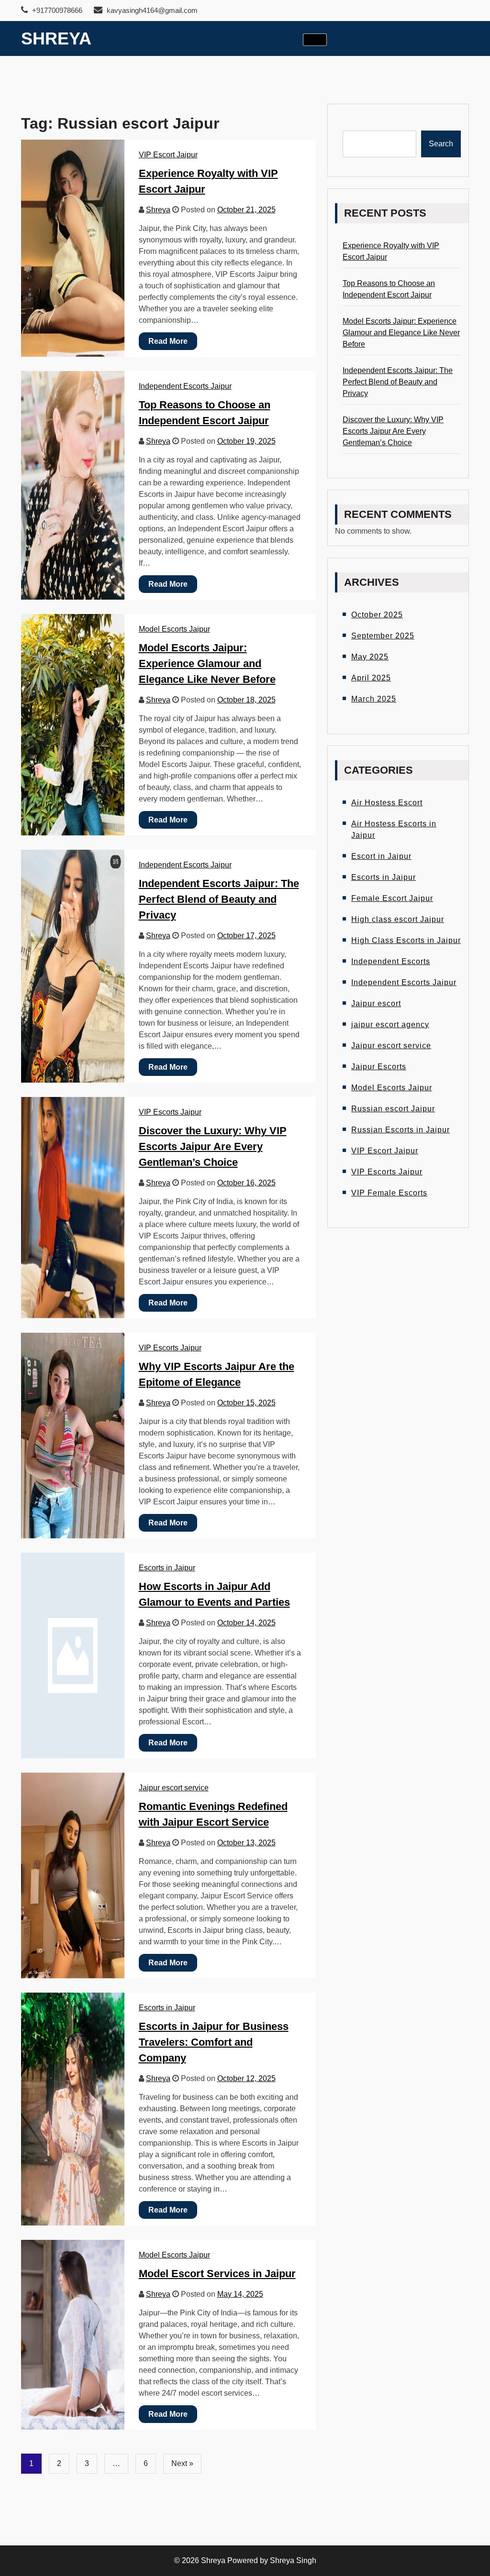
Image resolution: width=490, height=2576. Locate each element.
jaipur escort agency (390, 1025)
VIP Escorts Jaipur (170, 1112)
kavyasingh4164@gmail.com (152, 10)
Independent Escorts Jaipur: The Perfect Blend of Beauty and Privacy (219, 899)
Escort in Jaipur (381, 856)
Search (441, 144)
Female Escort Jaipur (392, 898)
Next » (182, 2463)
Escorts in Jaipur (167, 1568)
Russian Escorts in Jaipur (401, 1130)
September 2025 (383, 636)
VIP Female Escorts (389, 1193)
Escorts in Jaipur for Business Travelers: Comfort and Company (214, 2042)
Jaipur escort (376, 1003)
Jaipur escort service (174, 1788)
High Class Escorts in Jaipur (406, 940)
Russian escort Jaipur (393, 1109)
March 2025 (374, 699)
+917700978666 (56, 10)
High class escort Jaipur (398, 919)
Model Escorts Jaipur (174, 629)
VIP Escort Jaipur (168, 155)
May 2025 (370, 657)
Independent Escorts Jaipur (185, 386)
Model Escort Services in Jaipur (217, 2274)
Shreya (56, 38)
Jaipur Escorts (379, 1067)
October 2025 (377, 615)
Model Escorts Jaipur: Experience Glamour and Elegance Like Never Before (207, 663)
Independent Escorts (391, 961)
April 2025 (371, 678)
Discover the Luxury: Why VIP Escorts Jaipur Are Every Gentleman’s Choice (213, 1146)
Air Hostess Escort (387, 803)
